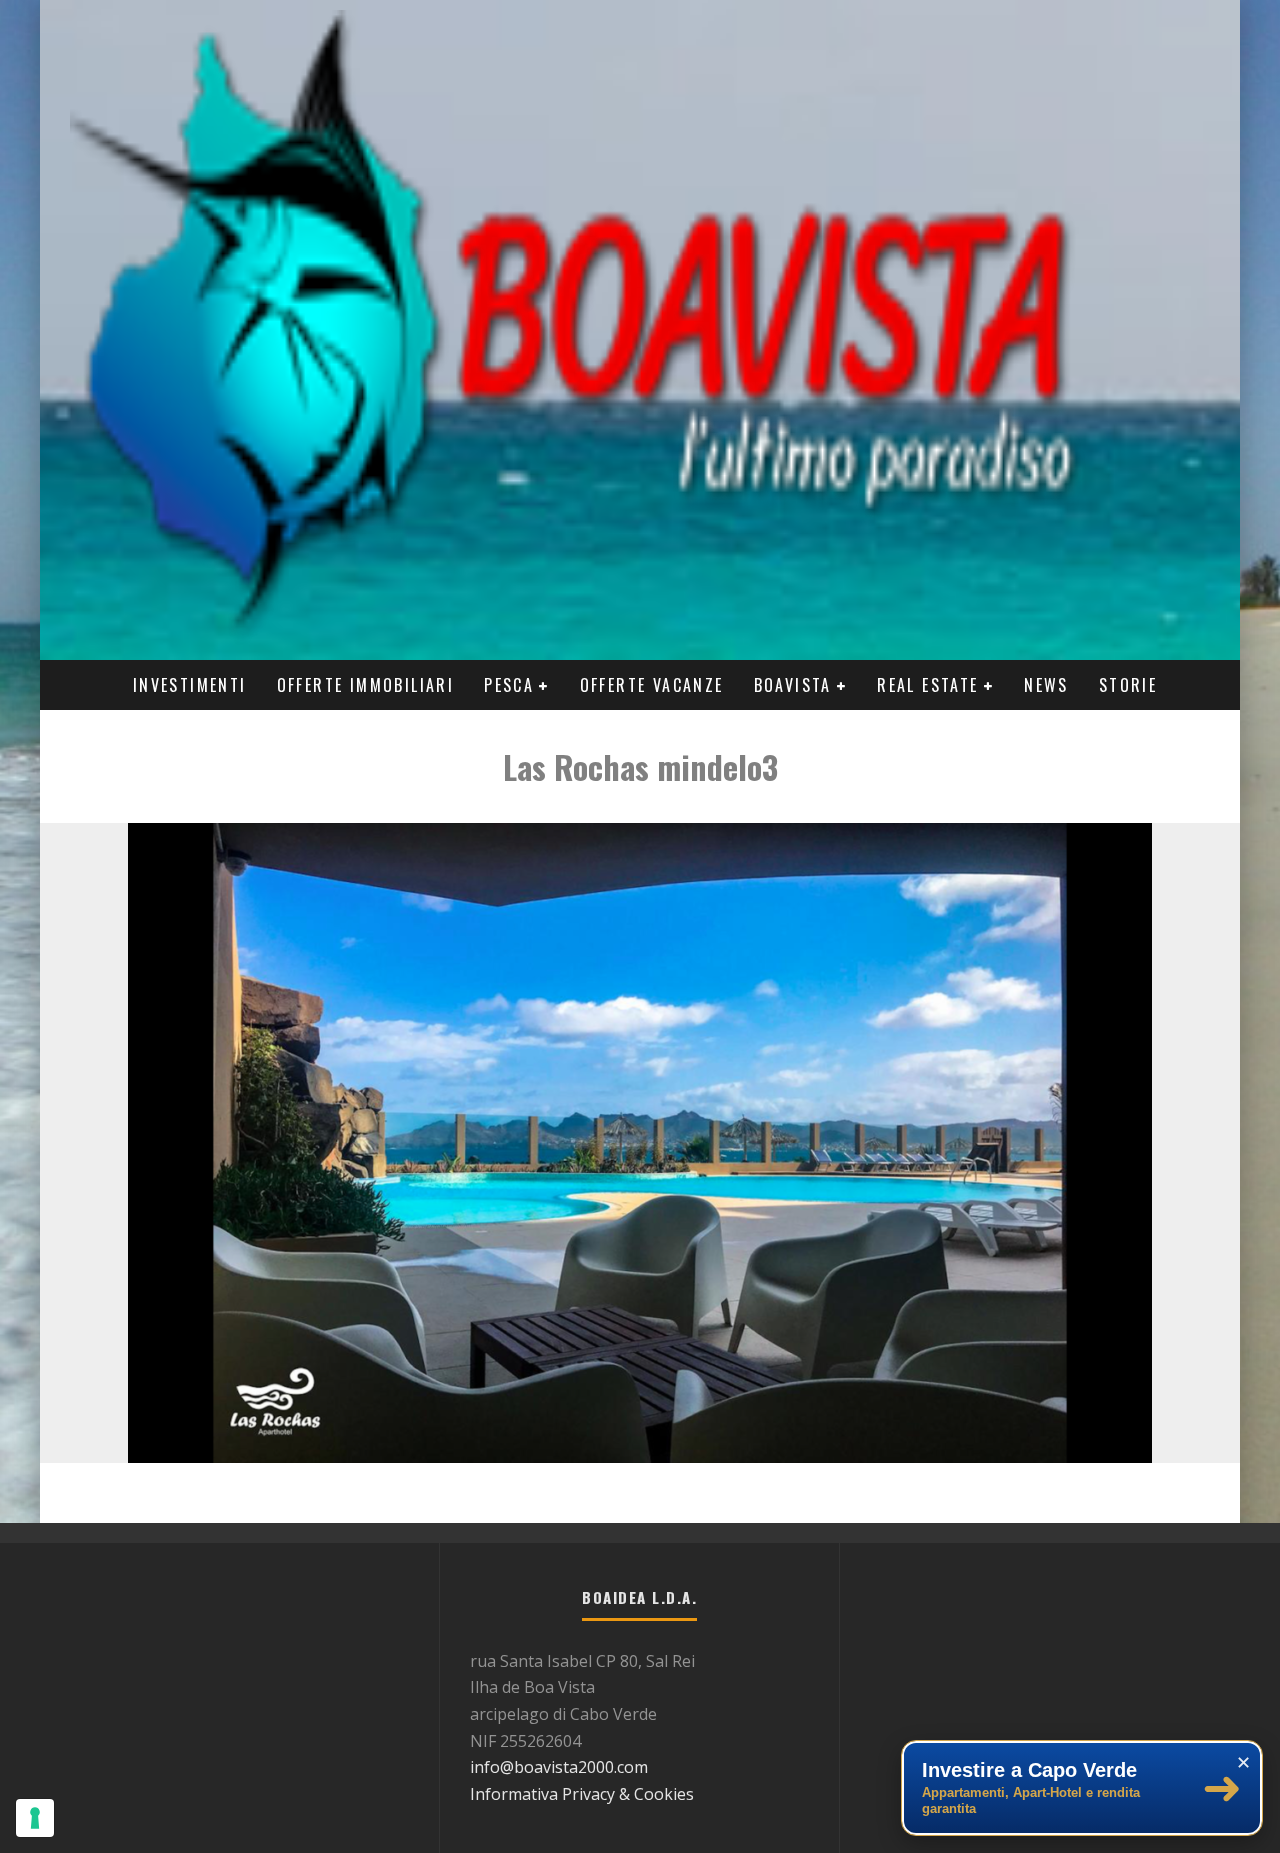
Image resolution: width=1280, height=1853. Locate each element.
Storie (1128, 685)
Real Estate (927, 685)
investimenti (190, 685)
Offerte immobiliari (366, 685)
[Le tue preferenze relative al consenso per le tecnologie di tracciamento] (35, 1818)
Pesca (509, 685)
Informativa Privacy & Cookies (582, 1794)
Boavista (793, 685)
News (1046, 685)
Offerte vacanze (652, 685)
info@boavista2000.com (559, 1767)
